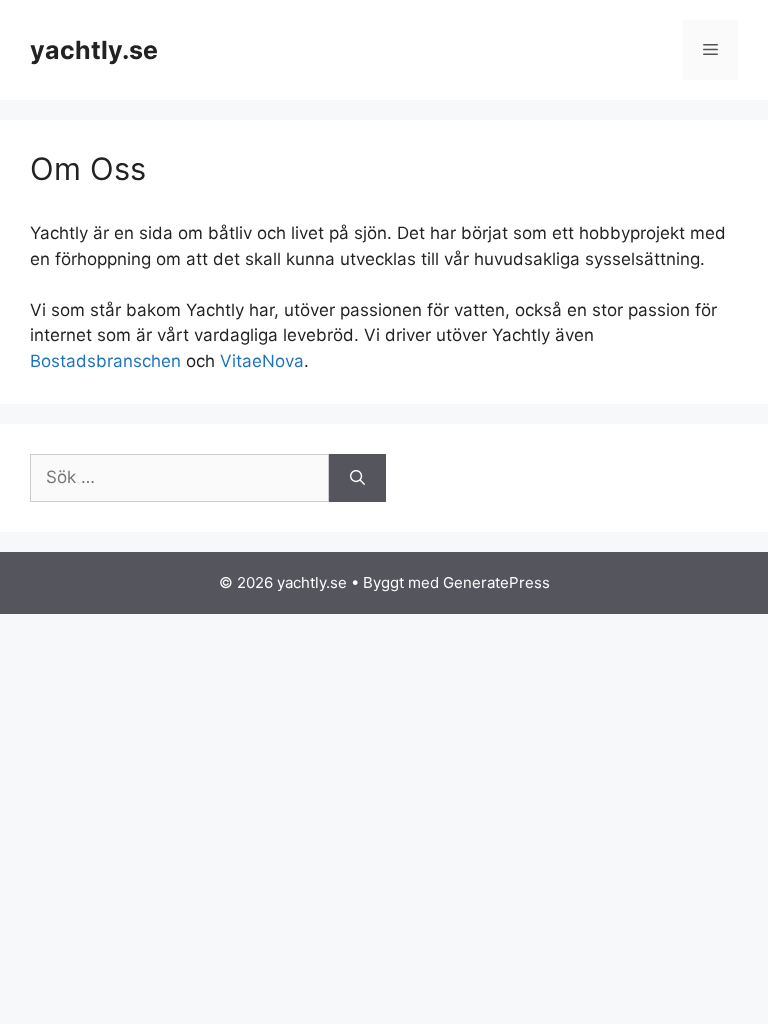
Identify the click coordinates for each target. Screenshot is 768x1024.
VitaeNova (262, 361)
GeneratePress (496, 582)
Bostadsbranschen (105, 361)
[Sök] (357, 478)
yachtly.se (94, 50)
